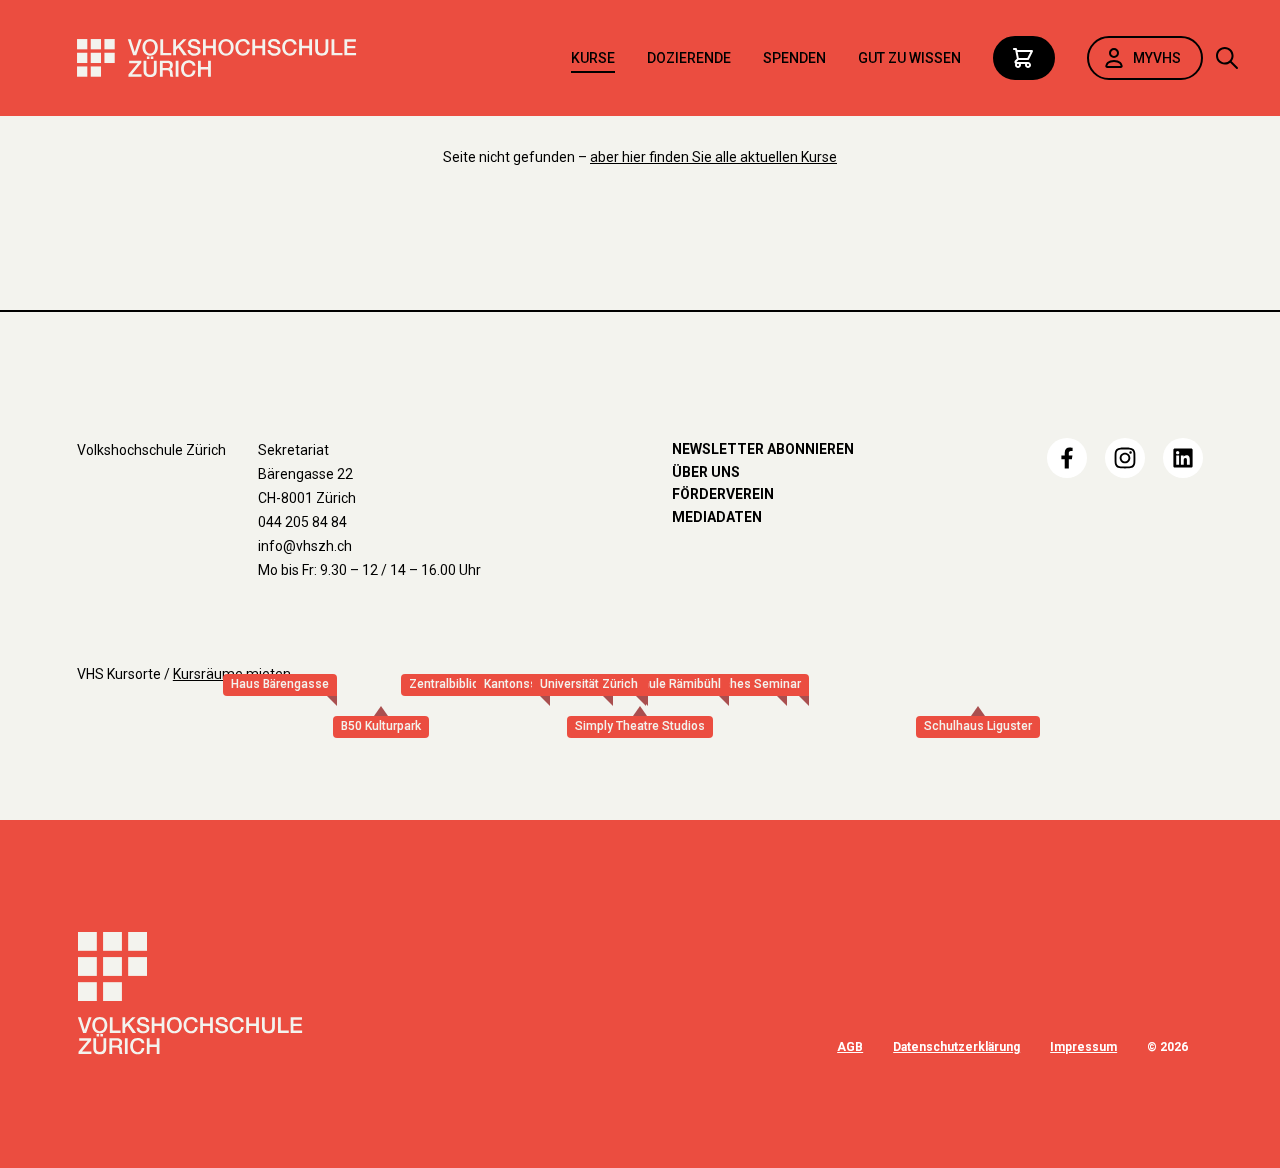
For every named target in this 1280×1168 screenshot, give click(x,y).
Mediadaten (717, 517)
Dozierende (689, 58)
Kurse (593, 58)
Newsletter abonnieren (763, 449)
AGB (850, 1047)
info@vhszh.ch (305, 546)
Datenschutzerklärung (956, 1047)
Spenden (794, 58)
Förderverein (723, 494)
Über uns (706, 472)
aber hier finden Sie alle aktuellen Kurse (713, 157)
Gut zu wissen (909, 58)
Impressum (1083, 1047)
